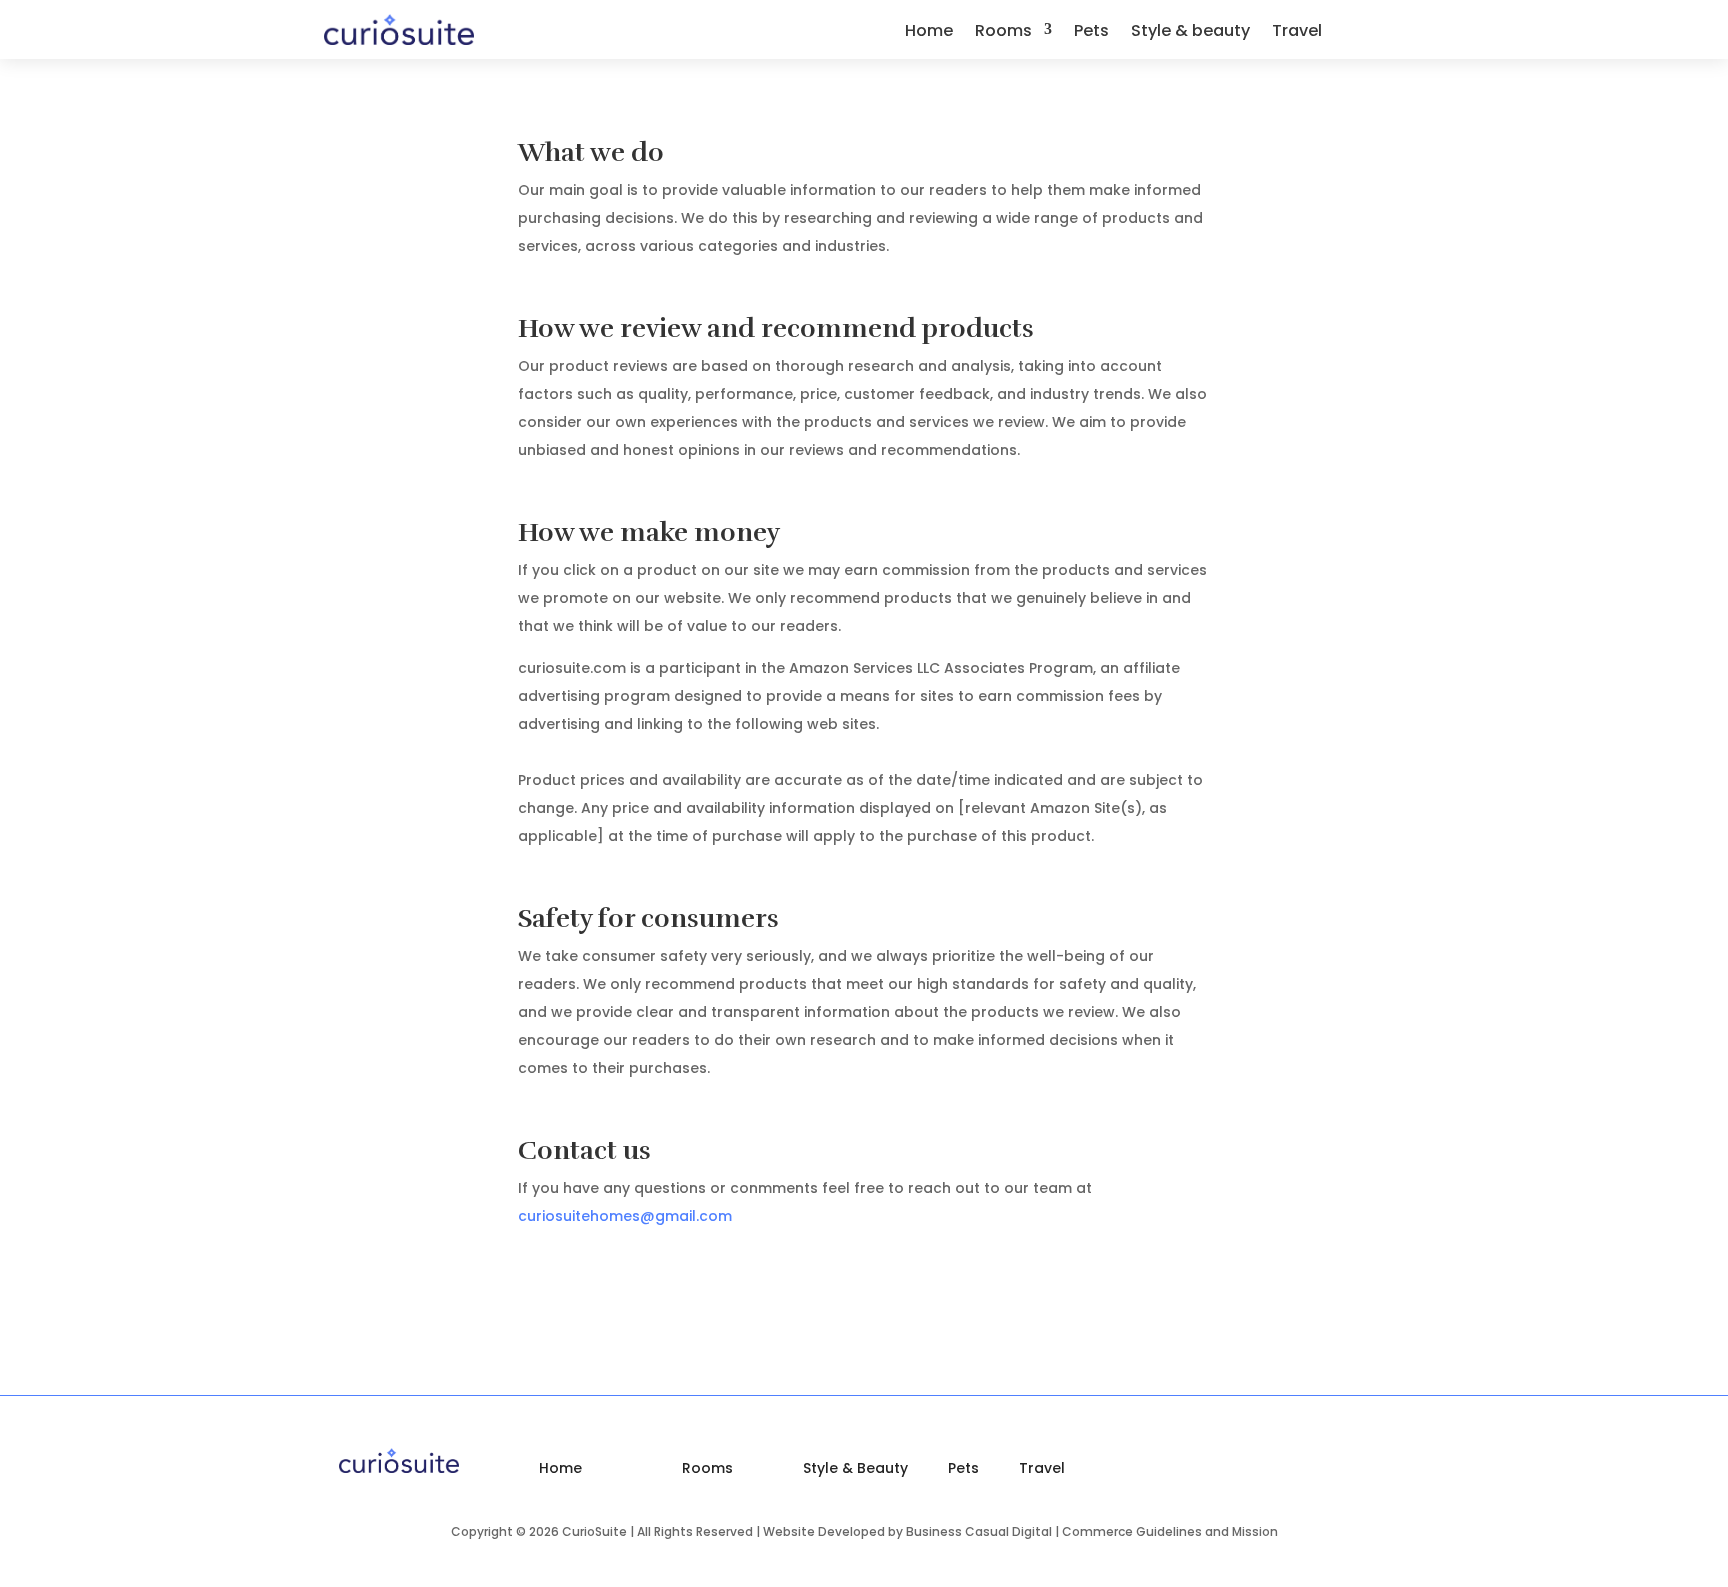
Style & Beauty (855, 1468)
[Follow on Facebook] (1388, 28)
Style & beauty (1190, 33)
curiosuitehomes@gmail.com (625, 1216)
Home (929, 33)
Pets (1091, 33)
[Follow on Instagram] (1351, 1469)
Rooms (1003, 33)
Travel (1297, 33)
